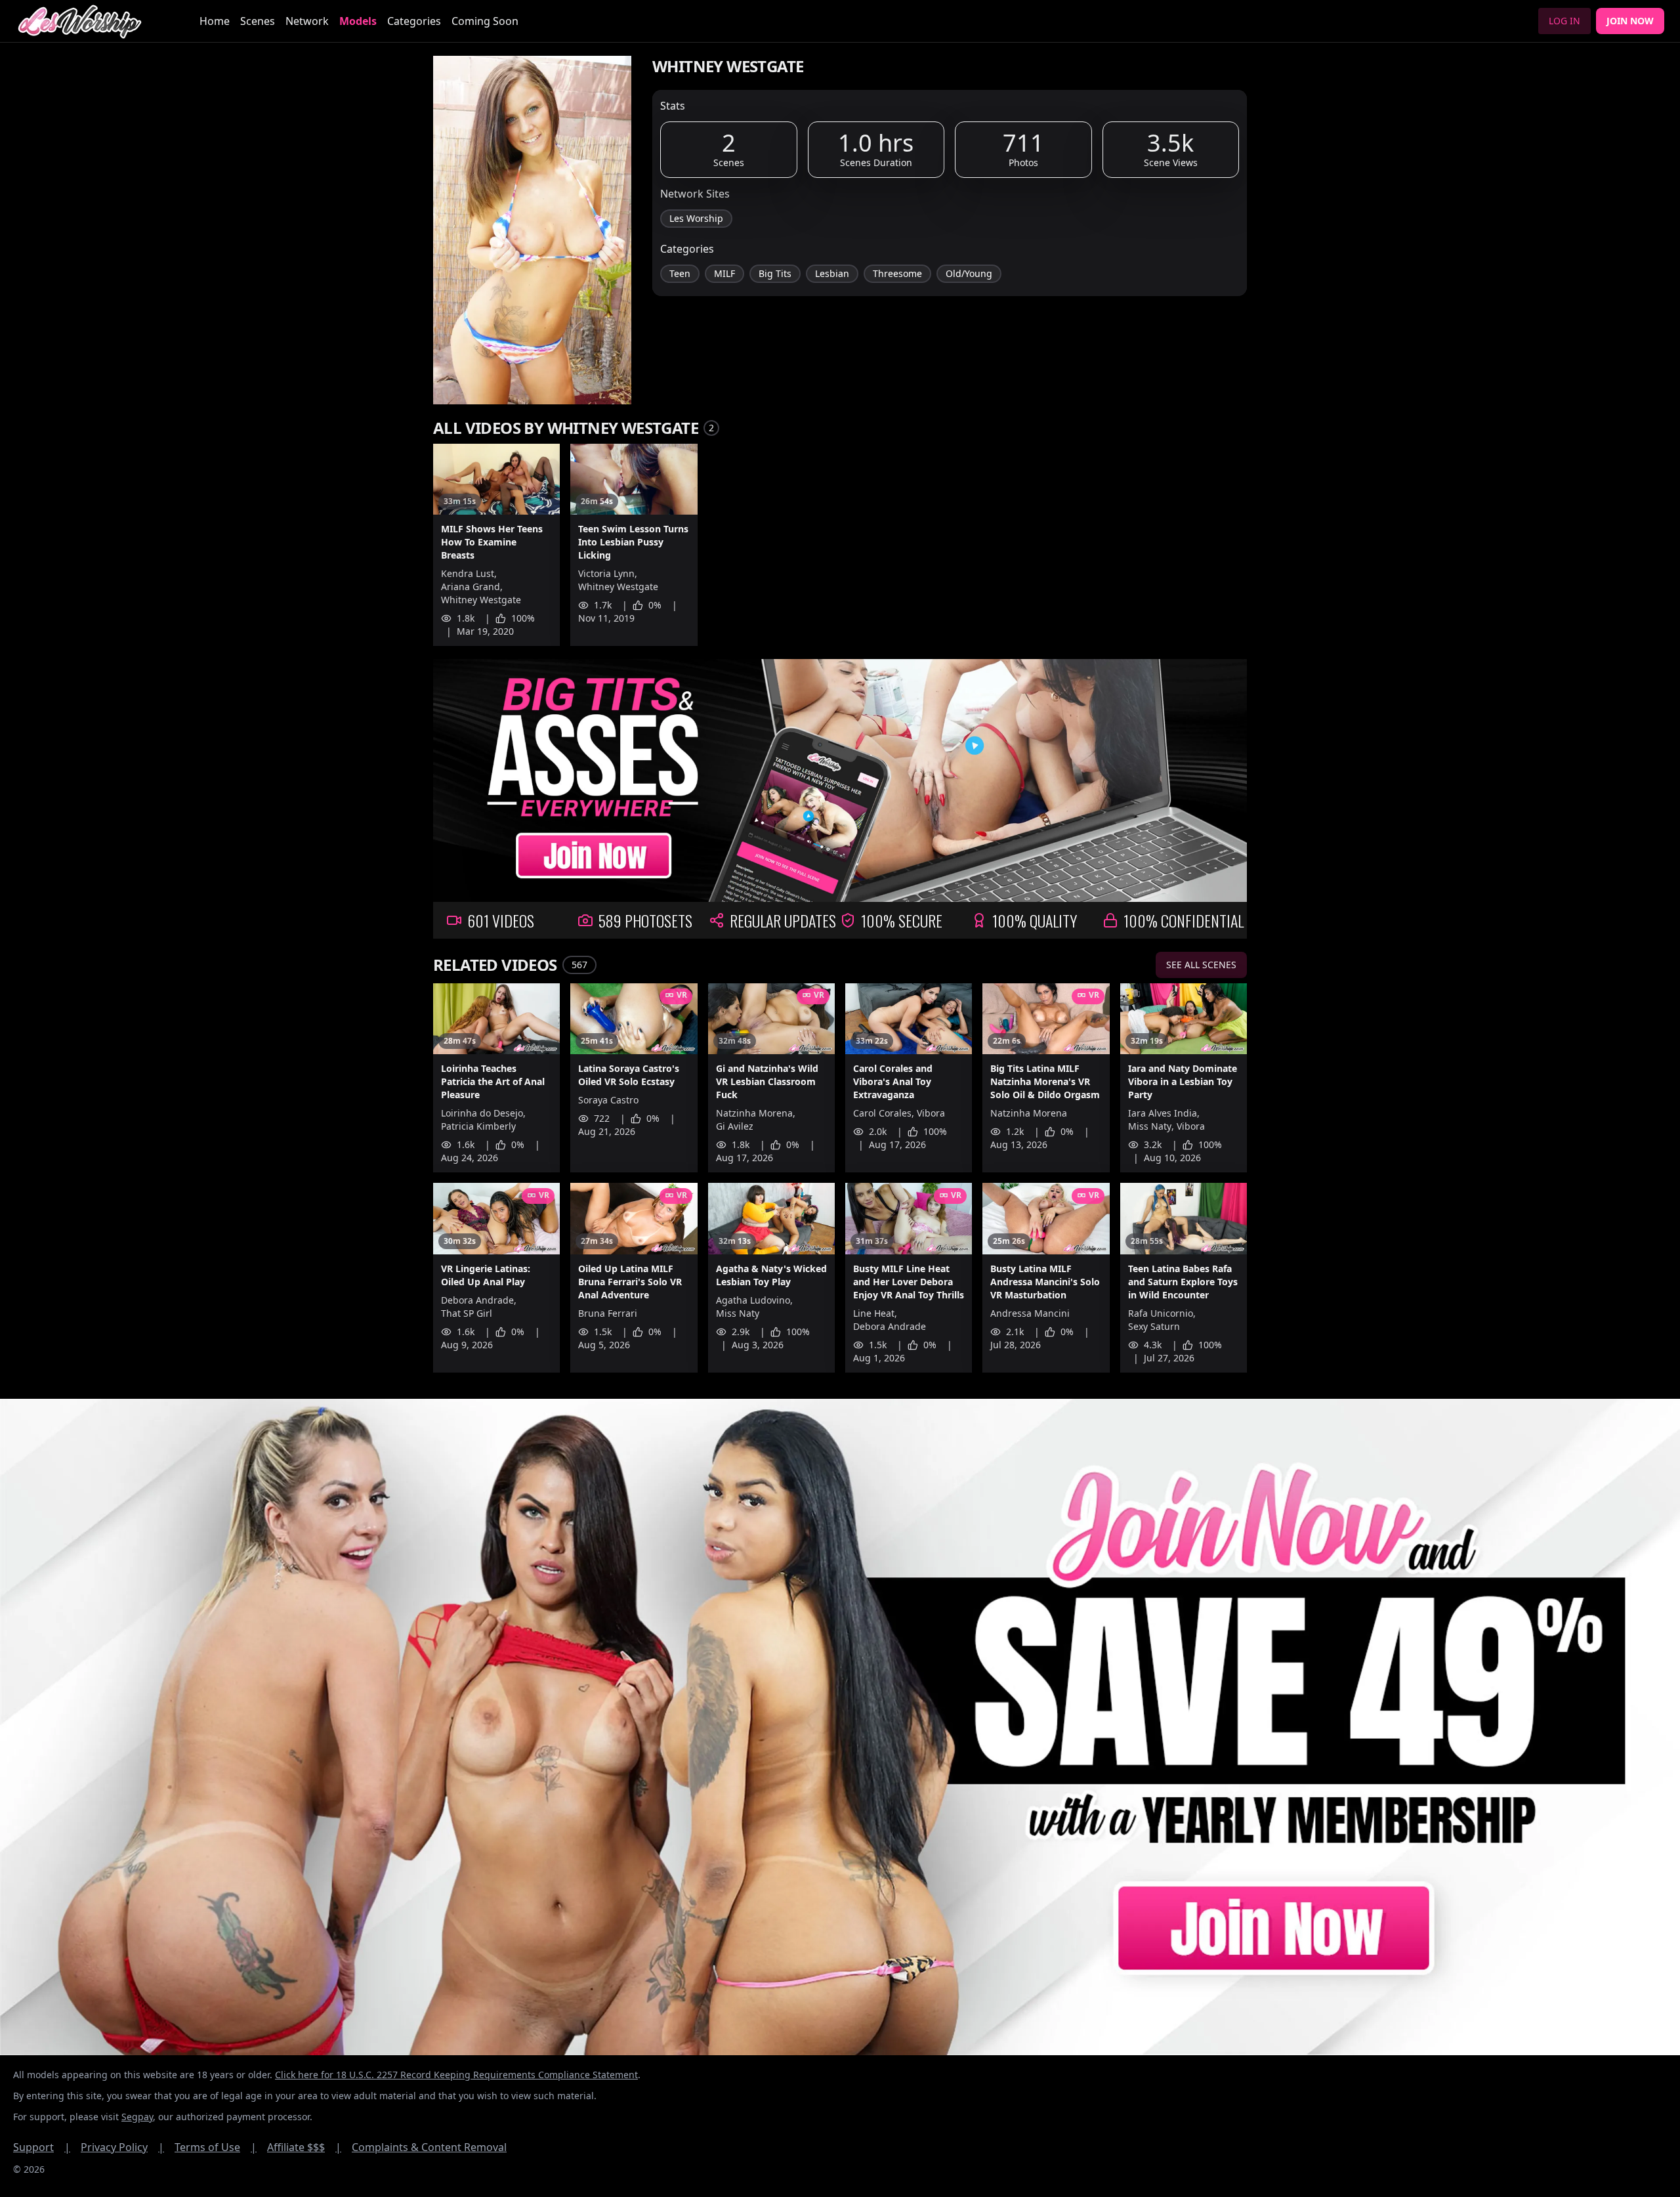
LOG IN (1564, 21)
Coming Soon (485, 21)
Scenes (258, 21)
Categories (414, 21)
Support (42, 2147)
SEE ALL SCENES (1201, 965)
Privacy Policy (122, 2147)
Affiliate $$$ (304, 2147)
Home (215, 21)
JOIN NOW (1630, 21)
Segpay (137, 2117)
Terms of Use (216, 2147)
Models (358, 21)
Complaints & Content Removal (429, 2147)
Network (307, 21)
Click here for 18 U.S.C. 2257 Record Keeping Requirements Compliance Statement (456, 2075)
